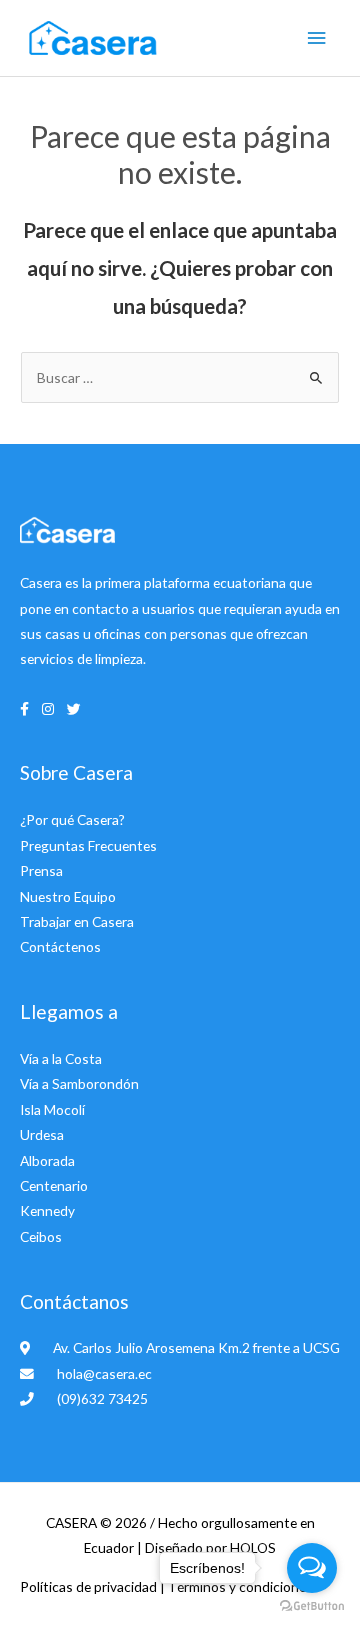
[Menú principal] (317, 38)
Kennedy (47, 1210)
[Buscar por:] (180, 377)
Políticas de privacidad (90, 1586)
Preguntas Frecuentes (88, 845)
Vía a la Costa (61, 1058)
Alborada (47, 1160)
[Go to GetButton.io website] (312, 1606)
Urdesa (42, 1134)
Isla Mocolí (52, 1109)
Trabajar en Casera (77, 921)
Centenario (54, 1185)
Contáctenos (60, 946)
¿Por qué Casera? (72, 819)
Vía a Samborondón (79, 1083)
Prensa (41, 870)
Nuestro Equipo (68, 896)
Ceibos (41, 1236)
